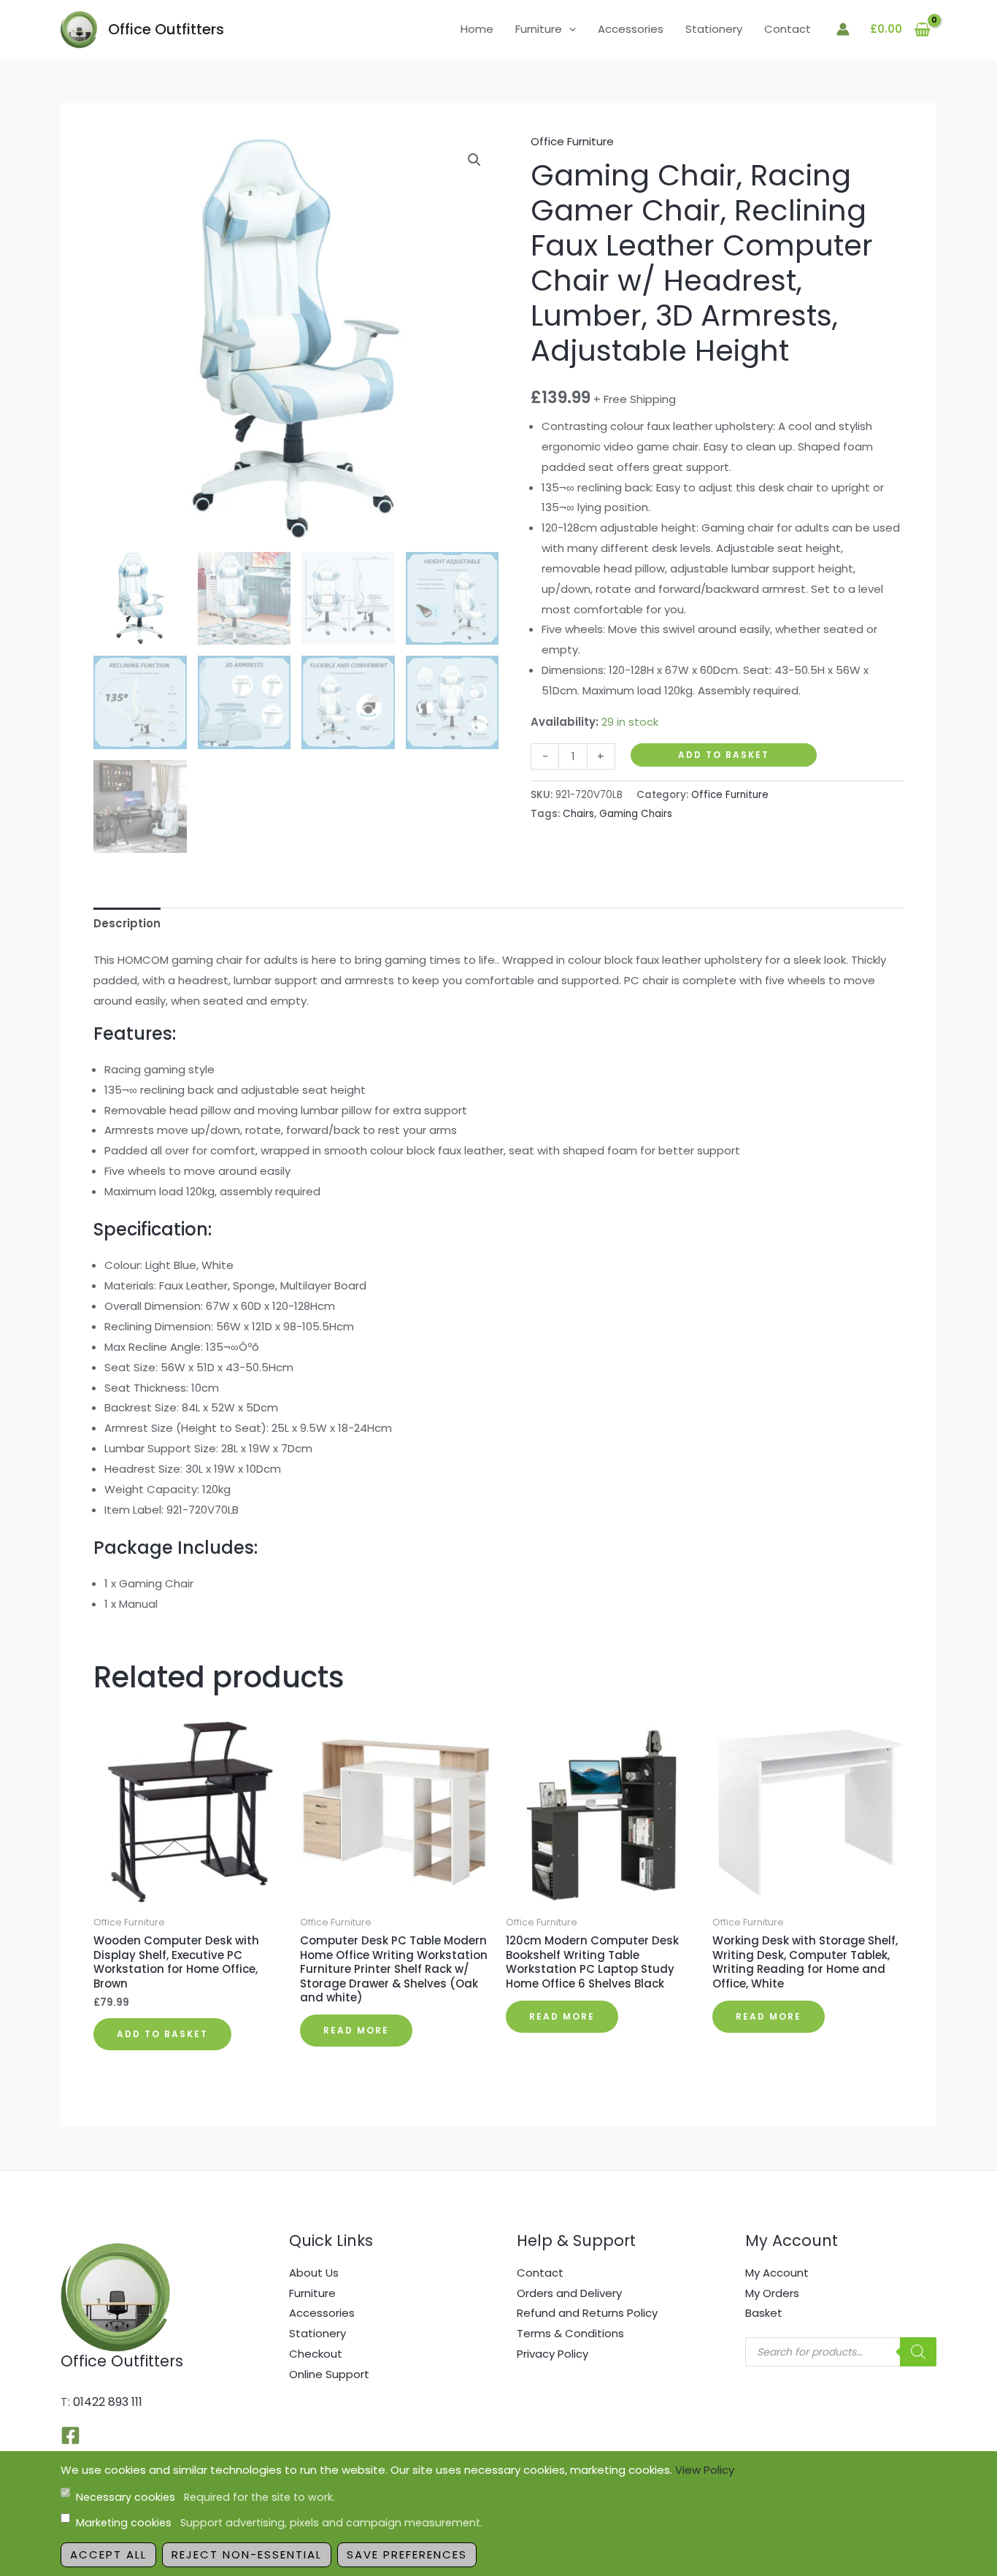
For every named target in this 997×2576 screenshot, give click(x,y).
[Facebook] (70, 2435)
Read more (356, 2030)
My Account (777, 2273)
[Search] (918, 2352)
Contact (788, 29)
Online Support (329, 2374)
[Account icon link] (843, 29)
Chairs (578, 814)
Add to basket (724, 755)
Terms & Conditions (570, 2333)
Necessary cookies (205, 2497)
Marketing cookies (279, 2523)
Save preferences (407, 2554)
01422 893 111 (108, 2402)
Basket (764, 2313)
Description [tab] (127, 923)
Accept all (108, 2554)
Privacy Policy (553, 2354)
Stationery (714, 29)
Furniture (539, 29)
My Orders (772, 2293)
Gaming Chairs (636, 814)
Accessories (631, 29)
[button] (569, 29)
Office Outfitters (166, 29)
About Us (314, 2273)
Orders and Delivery (569, 2293)
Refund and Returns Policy (587, 2313)
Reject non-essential (247, 2554)
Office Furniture (572, 141)
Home (477, 29)
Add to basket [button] (162, 2034)
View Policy (705, 2470)
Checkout (316, 2354)
